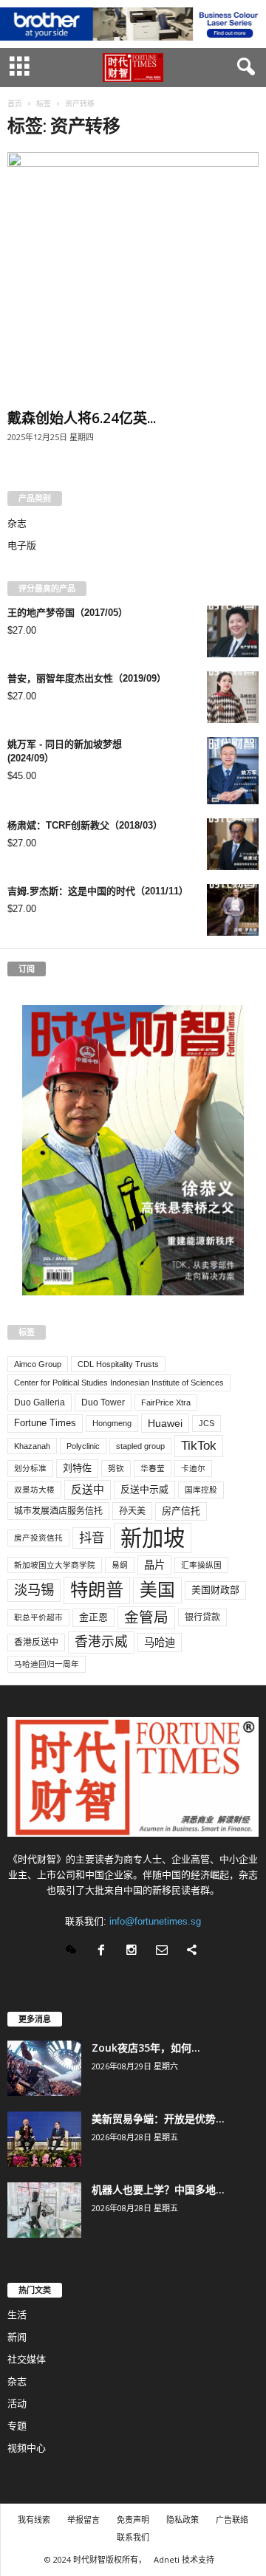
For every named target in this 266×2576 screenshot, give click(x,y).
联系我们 (133, 2537)
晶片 (154, 1565)
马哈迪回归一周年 (47, 1664)
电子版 (22, 545)
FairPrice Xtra (166, 1402)
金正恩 (93, 1617)
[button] (243, 67)
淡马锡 (34, 1590)
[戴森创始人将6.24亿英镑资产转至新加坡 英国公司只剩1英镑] (133, 278)
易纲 (120, 1565)
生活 (17, 2315)
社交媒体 (27, 2359)
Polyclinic (83, 1446)
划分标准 (30, 1468)
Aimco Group (38, 1364)
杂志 (17, 523)
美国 (157, 1590)
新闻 (17, 2337)
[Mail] (165, 1952)
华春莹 (153, 1468)
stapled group (140, 1446)
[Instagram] (135, 1952)
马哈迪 (160, 1642)
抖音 (92, 1538)
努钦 (116, 1468)
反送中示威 (144, 1489)
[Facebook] (105, 1952)
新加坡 (153, 1538)
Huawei (165, 1423)
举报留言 (83, 2520)
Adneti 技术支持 (184, 2559)
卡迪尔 (193, 1468)
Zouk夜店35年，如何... (146, 2048)
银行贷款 (202, 1617)
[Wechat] (74, 1952)
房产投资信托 (38, 1538)
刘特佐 (77, 1468)
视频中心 (27, 2448)
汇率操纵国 (201, 1565)
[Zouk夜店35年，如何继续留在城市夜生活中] (44, 2068)
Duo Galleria (40, 1402)
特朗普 (97, 1590)
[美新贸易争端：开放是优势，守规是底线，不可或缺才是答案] (44, 2139)
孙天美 (132, 1511)
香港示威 (101, 1642)
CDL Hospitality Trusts (118, 1364)
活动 (17, 2404)
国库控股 (201, 1490)
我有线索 (34, 2520)
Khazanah (32, 1446)
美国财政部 (215, 1590)
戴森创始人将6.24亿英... (82, 418)
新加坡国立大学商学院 (55, 1565)
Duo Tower (103, 1402)
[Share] (194, 1952)
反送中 (88, 1490)
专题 (17, 2426)
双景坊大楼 (34, 1490)
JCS (207, 1423)
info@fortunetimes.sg (155, 1921)
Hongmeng (112, 1423)
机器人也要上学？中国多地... (158, 2189)
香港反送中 (36, 1642)
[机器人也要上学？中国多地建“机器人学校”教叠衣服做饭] (44, 2210)
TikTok (199, 1445)
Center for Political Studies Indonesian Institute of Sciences (119, 1383)
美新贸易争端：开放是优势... (158, 2118)
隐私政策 (183, 2520)
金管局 (146, 1617)
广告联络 (232, 2520)
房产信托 (181, 1511)
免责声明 (133, 2520)
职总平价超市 (38, 1617)
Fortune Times (45, 1423)
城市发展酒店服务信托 (58, 1511)
